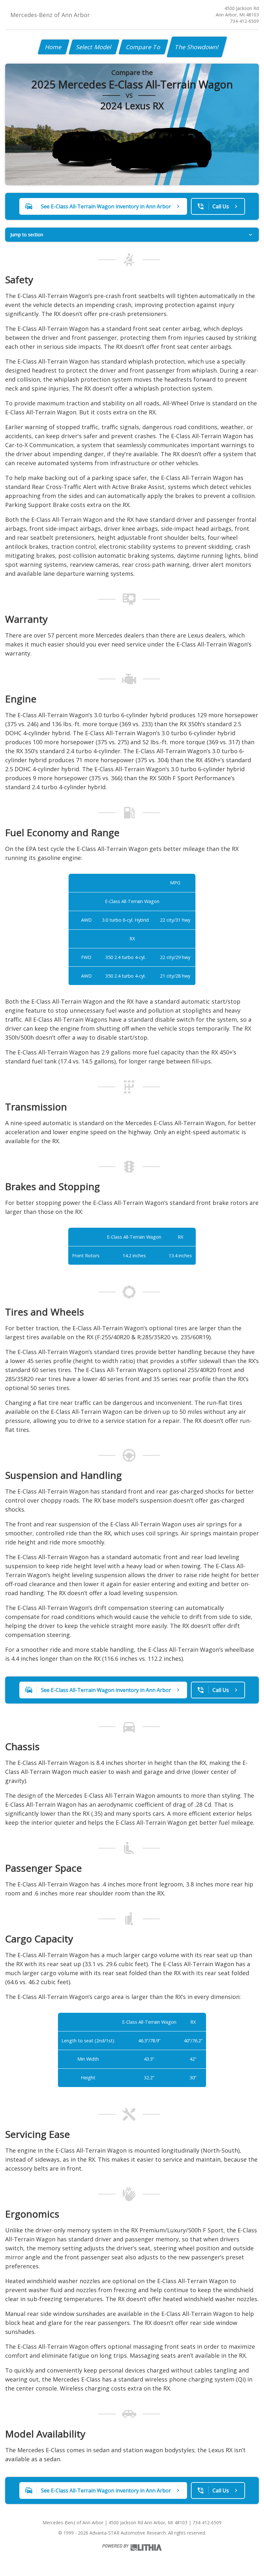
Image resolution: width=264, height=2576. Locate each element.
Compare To (143, 47)
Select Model (94, 47)
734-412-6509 (244, 21)
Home (54, 47)
